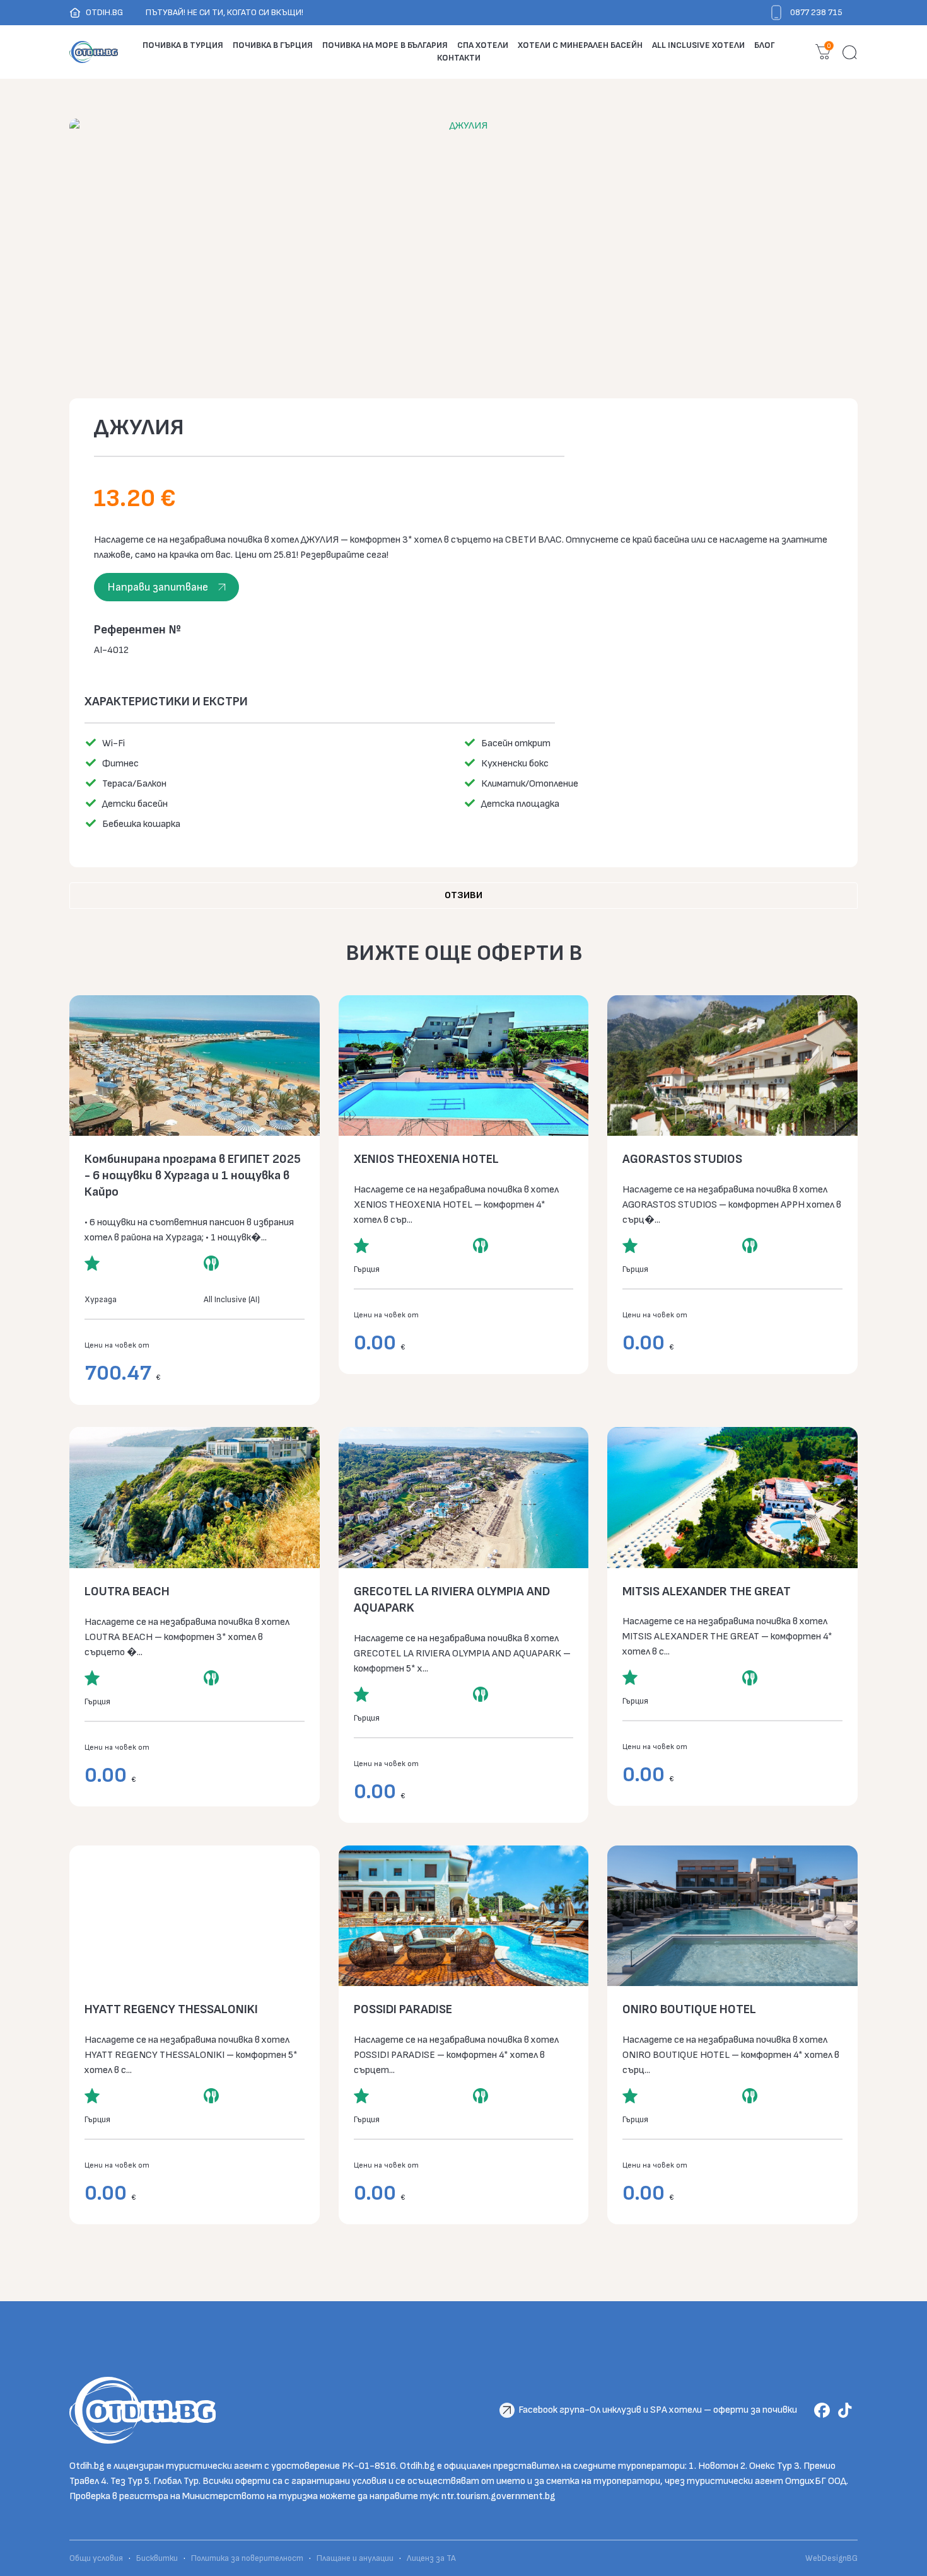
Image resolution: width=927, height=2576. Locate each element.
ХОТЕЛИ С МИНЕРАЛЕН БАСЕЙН (580, 45)
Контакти (459, 58)
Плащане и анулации (355, 2558)
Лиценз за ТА (431, 2558)
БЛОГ (765, 45)
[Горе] (908, 2557)
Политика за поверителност (247, 2558)
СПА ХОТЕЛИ (483, 45)
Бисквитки (157, 2558)
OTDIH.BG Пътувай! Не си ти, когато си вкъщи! (195, 12)
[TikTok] (847, 2410)
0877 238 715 (816, 12)
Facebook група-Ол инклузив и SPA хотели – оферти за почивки (658, 2410)
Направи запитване (158, 587)
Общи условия (97, 2558)
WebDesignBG (831, 2558)
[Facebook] (825, 2410)
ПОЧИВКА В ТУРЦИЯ (183, 45)
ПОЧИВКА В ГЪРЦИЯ (273, 45)
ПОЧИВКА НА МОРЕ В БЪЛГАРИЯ (385, 45)
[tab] (463, 896)
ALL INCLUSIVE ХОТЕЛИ (698, 45)
